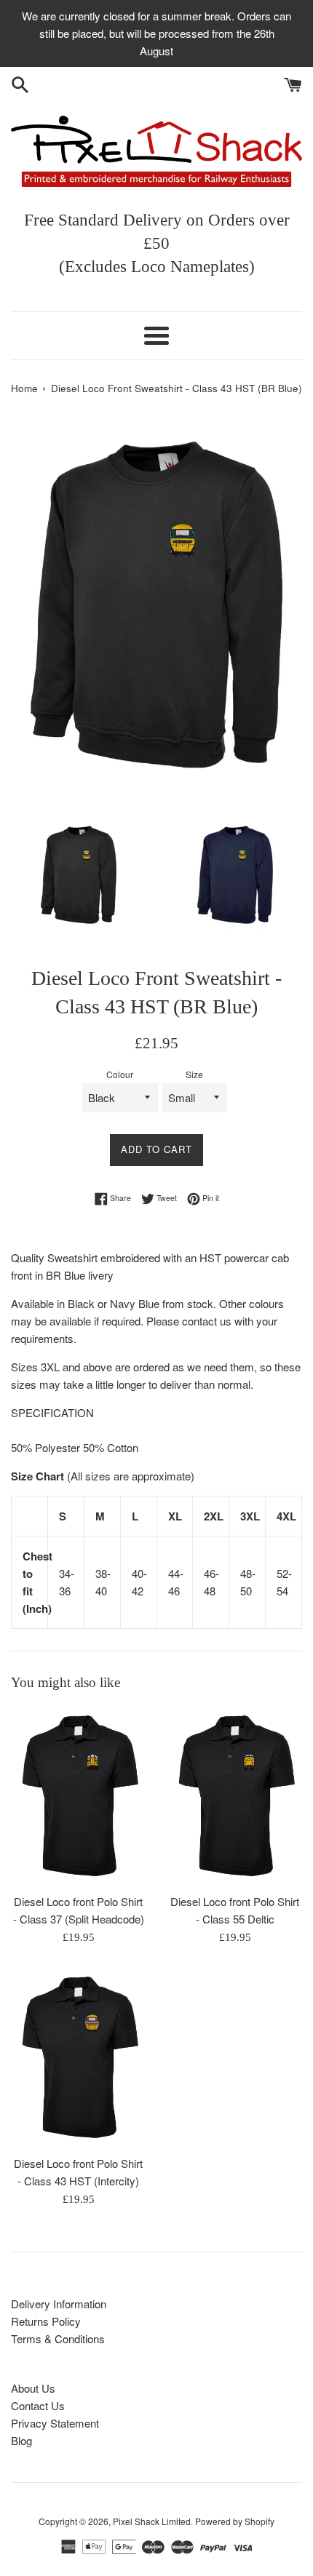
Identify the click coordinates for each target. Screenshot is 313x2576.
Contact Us (38, 2405)
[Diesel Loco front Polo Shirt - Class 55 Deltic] (235, 1797)
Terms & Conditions (58, 2338)
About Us (33, 2388)
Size (194, 1074)
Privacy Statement (55, 2423)
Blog (21, 2440)
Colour (120, 1074)
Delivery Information (59, 2304)
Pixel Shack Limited (152, 2521)
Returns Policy (46, 2321)
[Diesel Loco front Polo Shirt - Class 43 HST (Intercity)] (78, 2058)
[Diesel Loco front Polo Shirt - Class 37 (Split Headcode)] (78, 1797)
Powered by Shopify (235, 2521)
